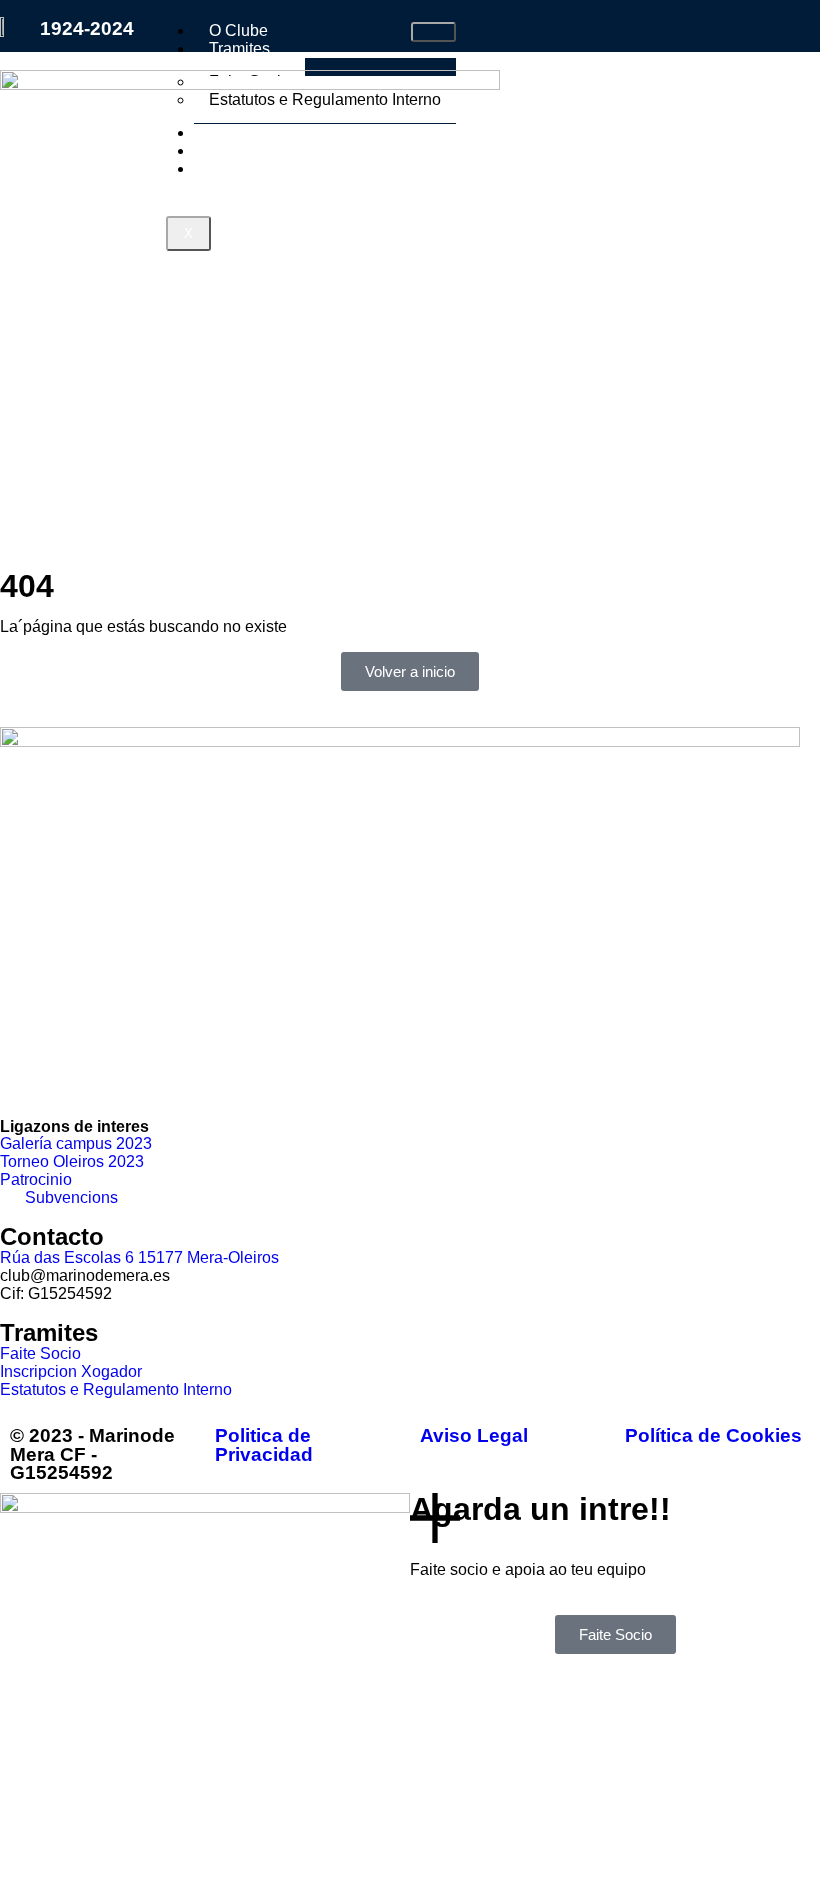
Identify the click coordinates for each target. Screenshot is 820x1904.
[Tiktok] (133, 1072)
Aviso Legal (474, 1435)
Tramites (239, 48)
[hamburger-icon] (433, 32)
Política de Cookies (713, 1435)
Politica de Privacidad (264, 1445)
